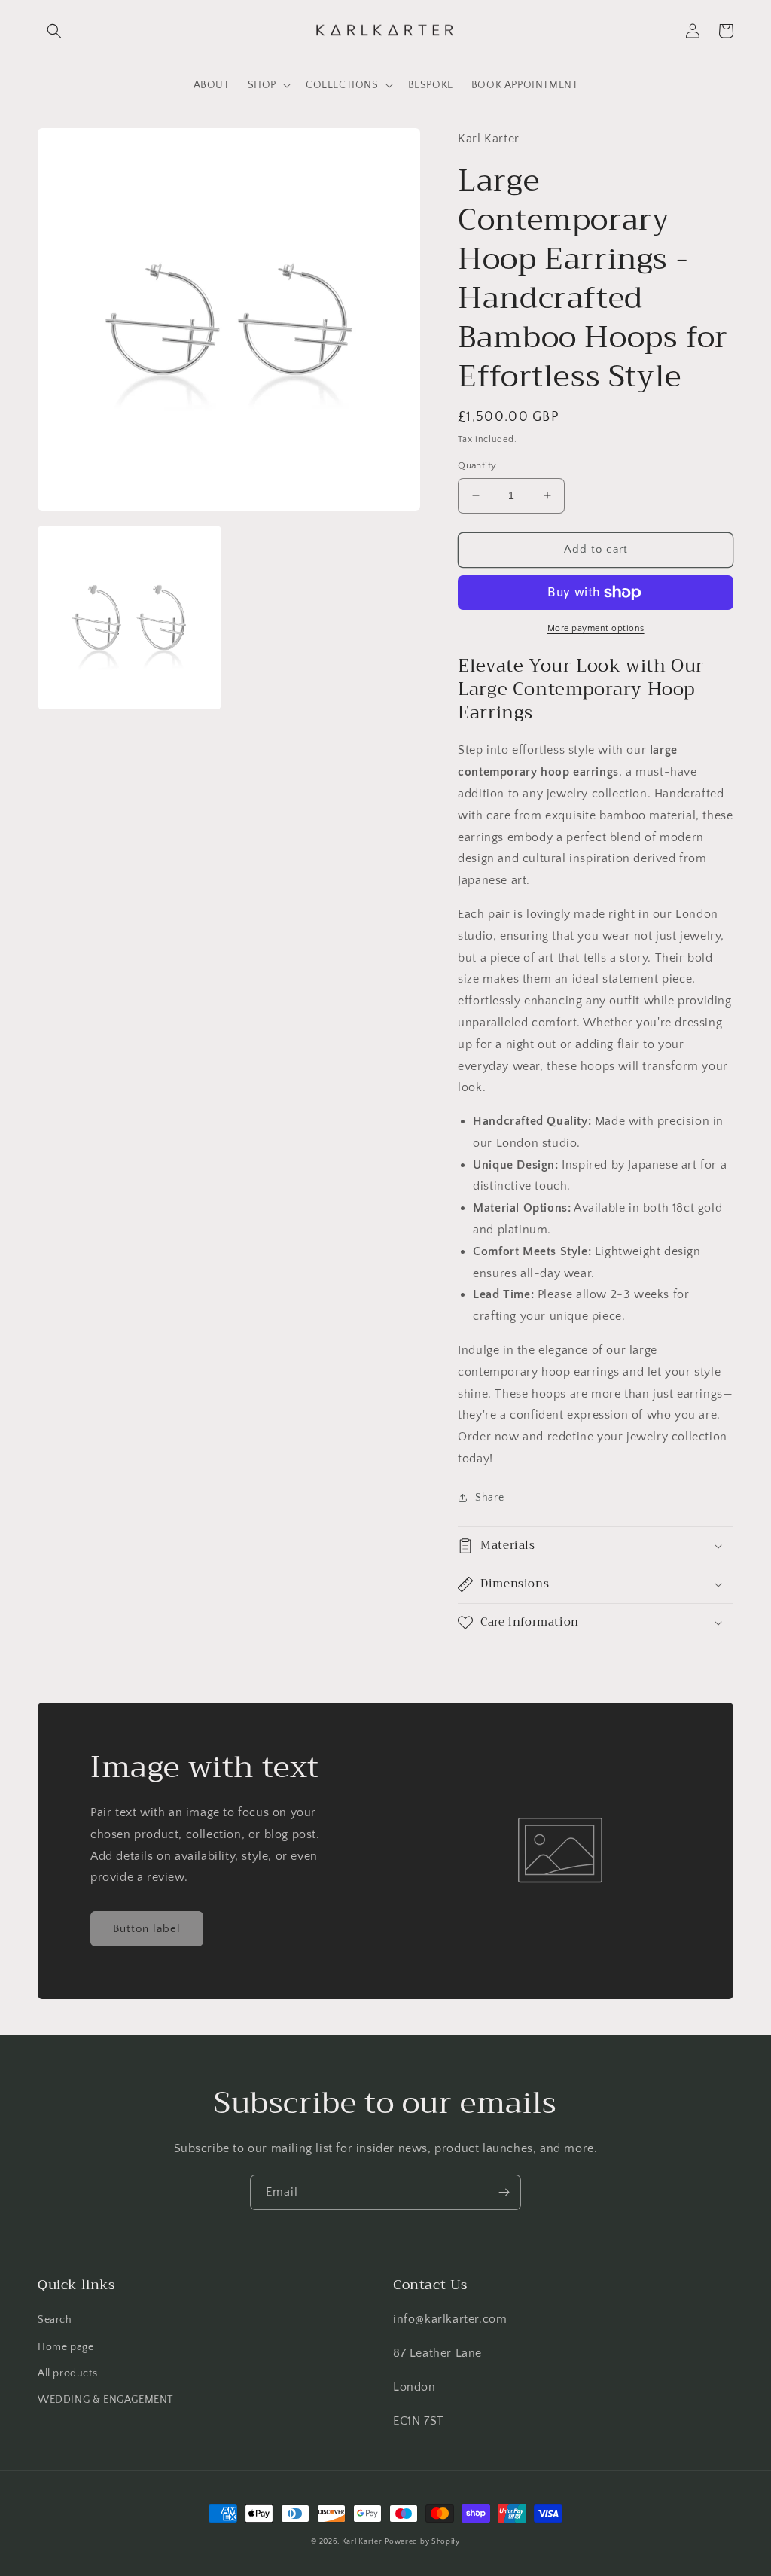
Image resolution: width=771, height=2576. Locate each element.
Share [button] (489, 1498)
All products (67, 2373)
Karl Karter (362, 2542)
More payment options (596, 628)
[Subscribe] (504, 2192)
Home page (66, 2347)
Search (55, 2320)
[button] (54, 31)
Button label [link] (147, 1929)
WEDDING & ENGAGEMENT (105, 2400)
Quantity (477, 465)
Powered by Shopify (422, 2542)
